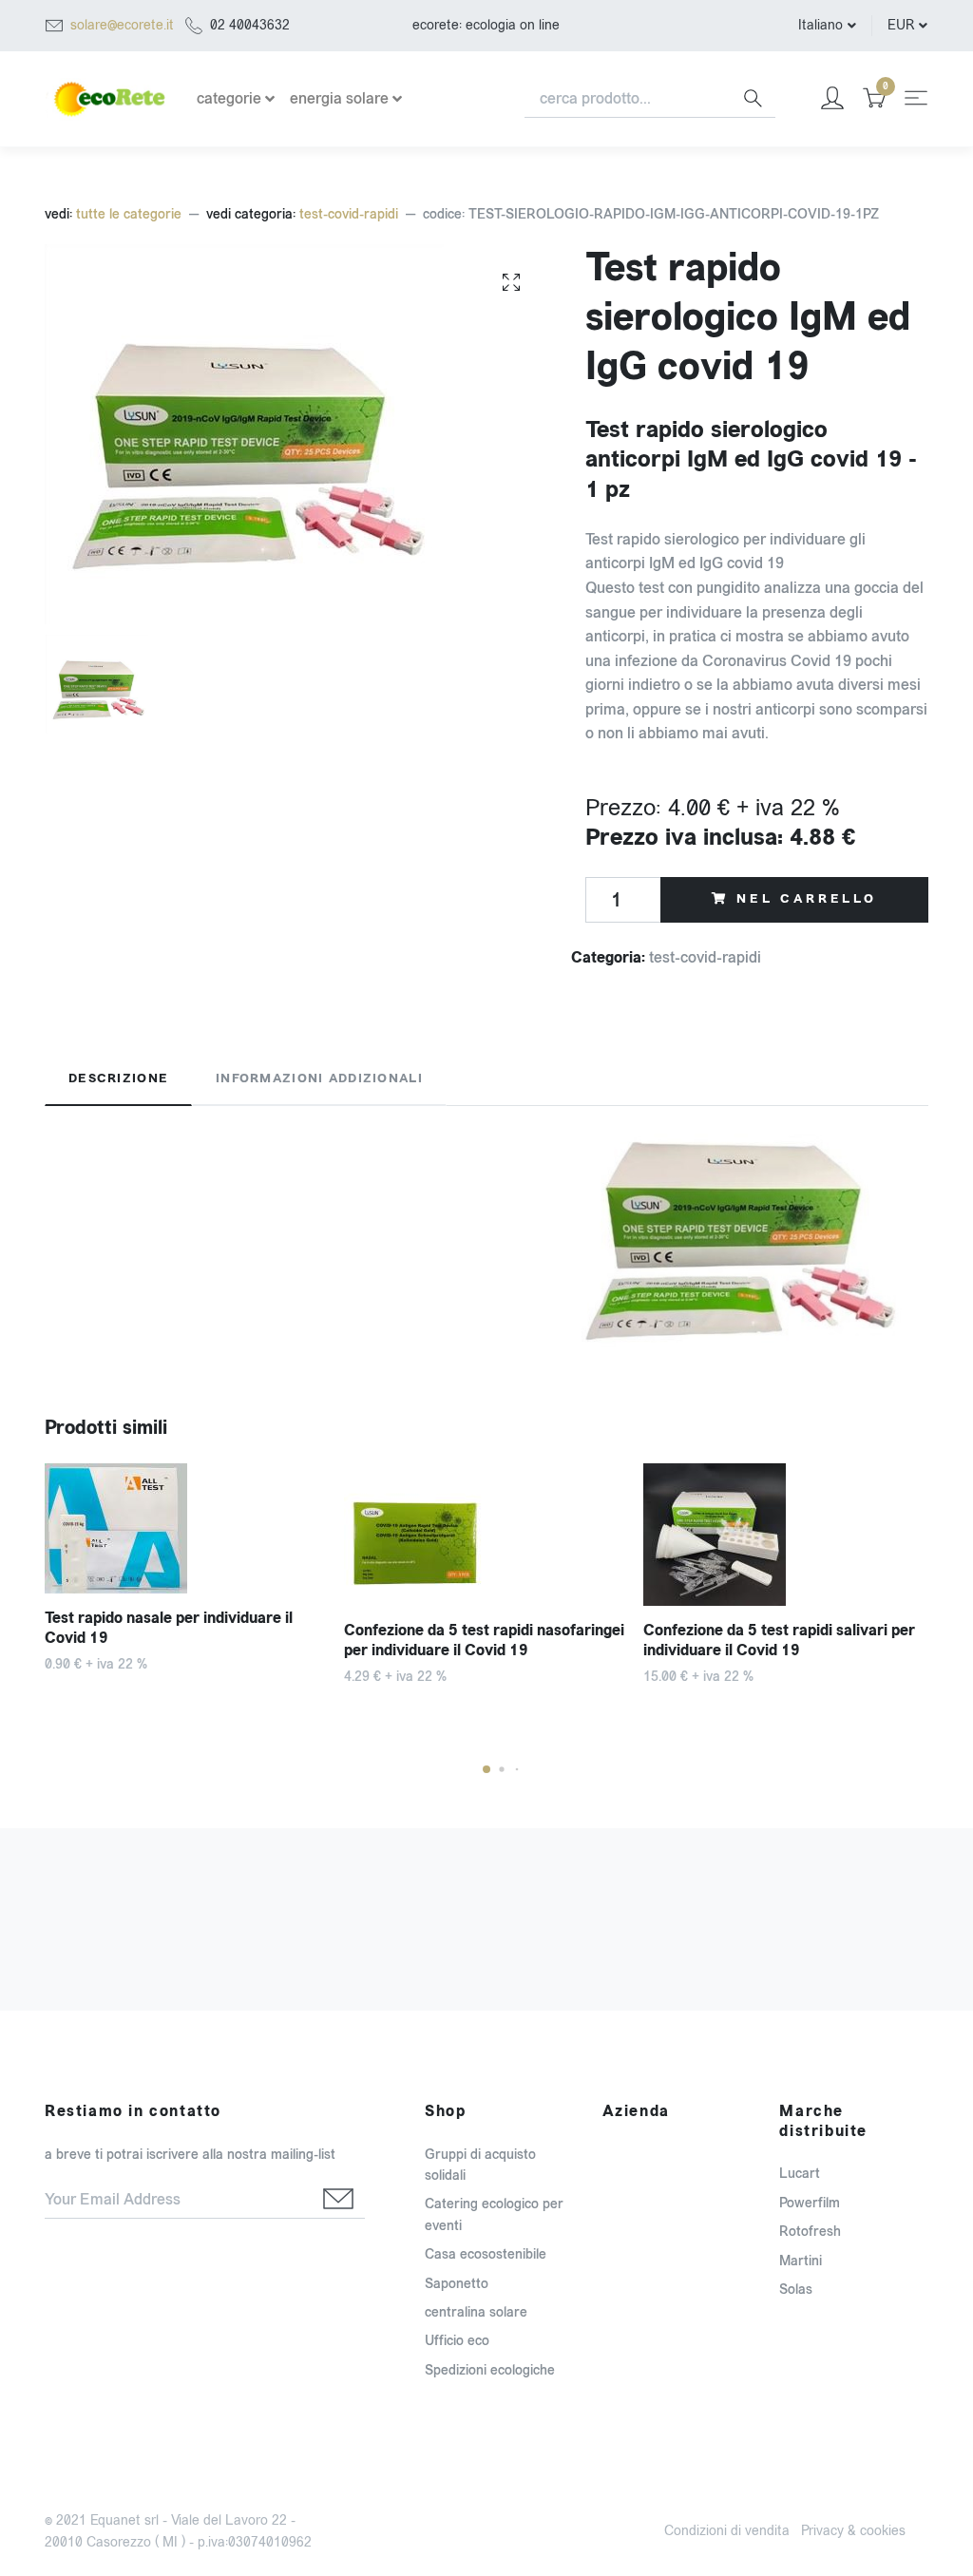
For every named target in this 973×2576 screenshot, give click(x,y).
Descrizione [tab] (118, 1078)
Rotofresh (810, 2232)
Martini (801, 2261)
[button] (486, 1769)
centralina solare (476, 2312)
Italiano (820, 25)
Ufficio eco (457, 2341)
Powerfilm (810, 2203)
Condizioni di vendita (727, 2531)
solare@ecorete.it (122, 25)
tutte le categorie (129, 214)
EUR (901, 25)
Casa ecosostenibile (486, 2254)
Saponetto (457, 2284)
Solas (796, 2290)
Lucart (800, 2174)
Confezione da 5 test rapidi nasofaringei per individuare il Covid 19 (484, 1640)
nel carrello (807, 899)
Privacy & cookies (853, 2531)
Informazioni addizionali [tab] (319, 1078)
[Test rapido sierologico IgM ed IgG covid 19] (511, 281)
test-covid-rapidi (349, 214)
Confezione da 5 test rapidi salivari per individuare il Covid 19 (779, 1640)
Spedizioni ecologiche (490, 2370)
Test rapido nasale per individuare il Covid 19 (169, 1628)
